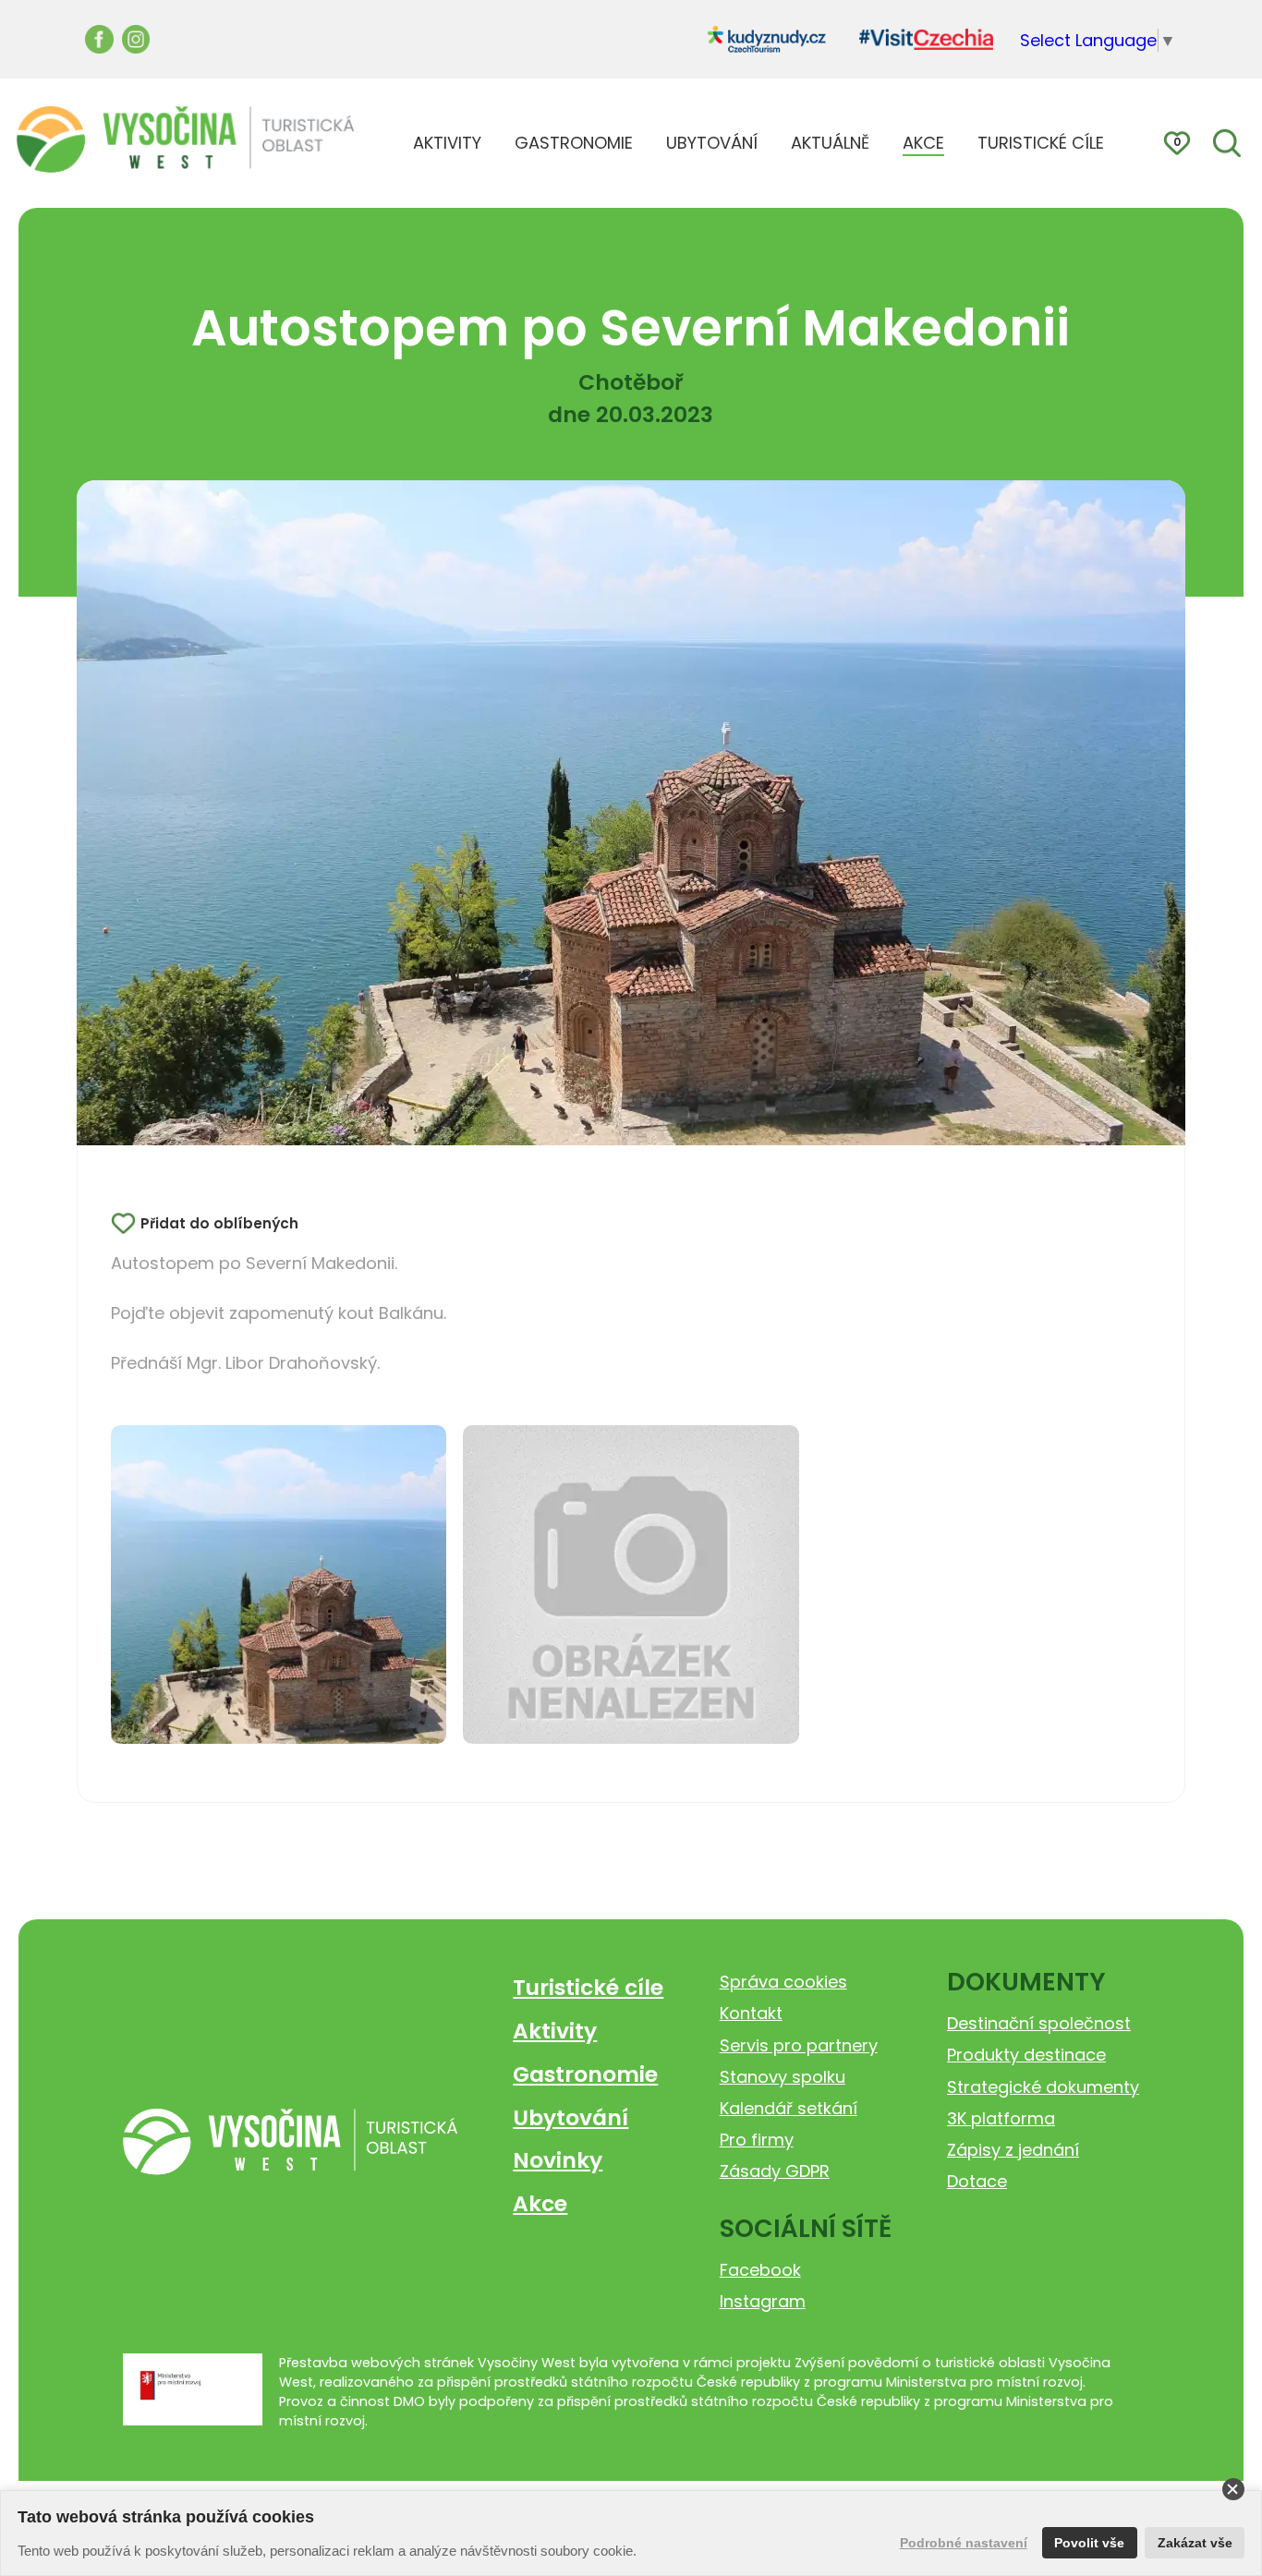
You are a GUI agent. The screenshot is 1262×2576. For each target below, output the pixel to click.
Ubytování (570, 2117)
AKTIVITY (447, 143)
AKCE (923, 143)
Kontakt (751, 2013)
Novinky (558, 2160)
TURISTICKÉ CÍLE (1041, 143)
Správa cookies (783, 1982)
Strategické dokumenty (1043, 2087)
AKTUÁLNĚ (830, 143)
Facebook (760, 2270)
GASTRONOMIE (574, 143)
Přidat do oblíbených (219, 1223)
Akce (540, 2203)
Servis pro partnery (799, 2045)
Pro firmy (757, 2140)
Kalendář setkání (789, 2108)
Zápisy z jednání (1013, 2150)
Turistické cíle (588, 1987)
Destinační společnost (1039, 2023)
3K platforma (1001, 2118)
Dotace (977, 2181)
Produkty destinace (1026, 2055)
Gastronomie (585, 2074)
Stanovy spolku (783, 2077)
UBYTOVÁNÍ (712, 143)
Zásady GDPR (775, 2171)
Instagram (763, 2301)
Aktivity (555, 2031)
